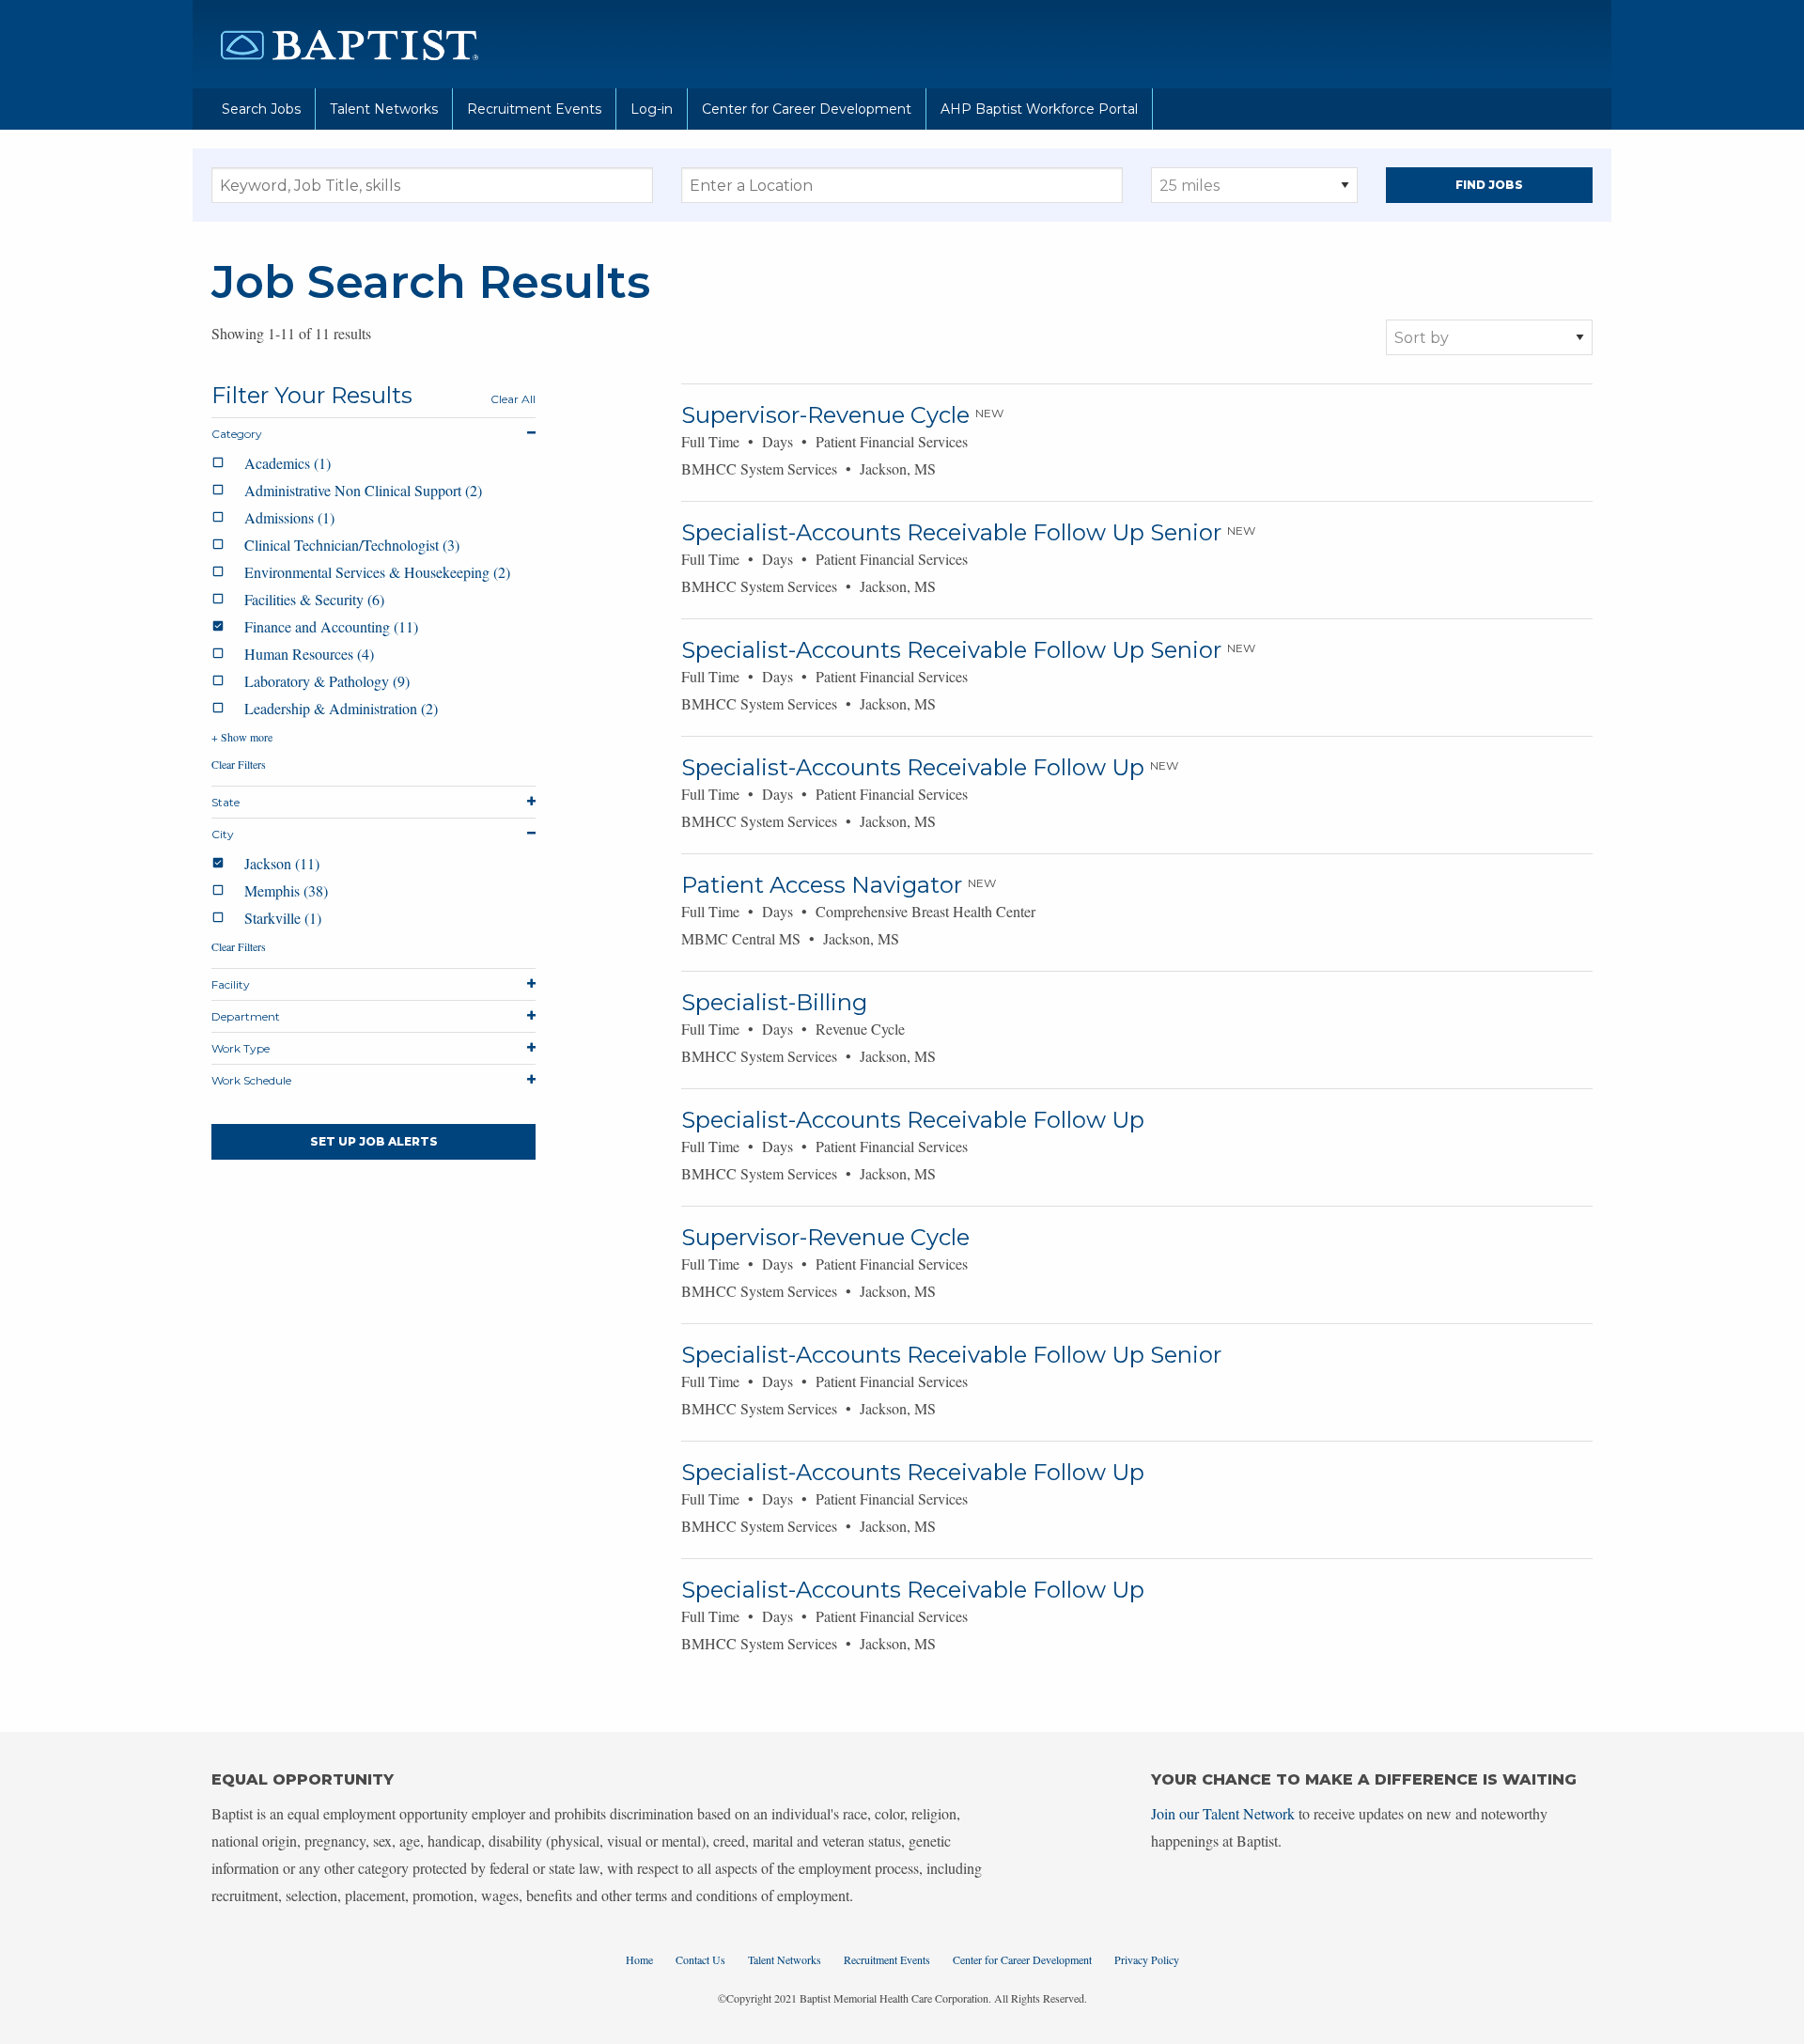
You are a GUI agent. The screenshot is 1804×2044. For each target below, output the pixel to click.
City (223, 834)
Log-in (652, 109)
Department (246, 1016)
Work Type (241, 1048)
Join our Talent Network (1223, 1813)
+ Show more (242, 737)
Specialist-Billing (774, 1002)
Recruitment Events (534, 109)
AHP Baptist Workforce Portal (1039, 109)
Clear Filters (239, 764)
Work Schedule (251, 1080)
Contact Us (700, 1959)
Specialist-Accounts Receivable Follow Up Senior (951, 532)
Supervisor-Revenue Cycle (825, 415)
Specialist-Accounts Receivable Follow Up (913, 767)
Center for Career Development (807, 109)
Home (639, 1959)
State (225, 802)
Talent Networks (384, 109)
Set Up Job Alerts (374, 1141)
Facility (231, 984)
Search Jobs (261, 109)
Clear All (513, 399)
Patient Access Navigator (822, 885)
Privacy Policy (1147, 1959)
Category (237, 434)
